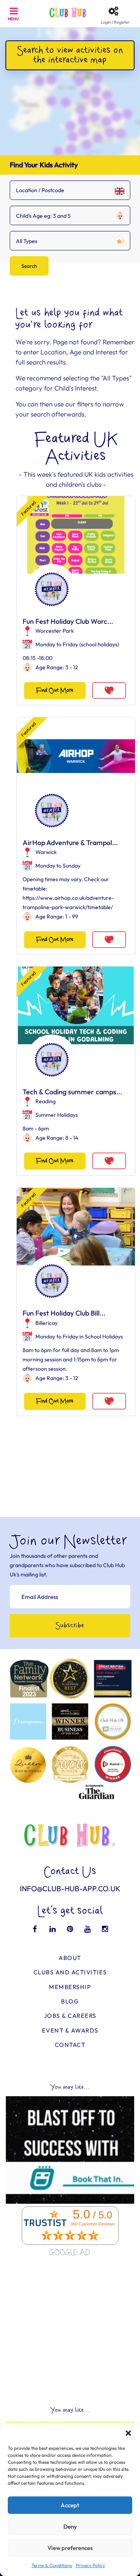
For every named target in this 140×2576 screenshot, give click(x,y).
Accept (70, 2505)
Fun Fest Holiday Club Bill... (64, 1313)
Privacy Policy (90, 2565)
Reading (45, 1101)
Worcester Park (55, 631)
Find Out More (55, 690)
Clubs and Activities (70, 1972)
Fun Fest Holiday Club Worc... (68, 621)
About (70, 1958)
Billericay (46, 1323)
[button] (128, 2433)
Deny (70, 2527)
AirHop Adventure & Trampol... (70, 843)
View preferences (70, 2548)
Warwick (46, 852)
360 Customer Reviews (93, 2224)
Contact (70, 2045)
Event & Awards (70, 2030)
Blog (70, 2001)
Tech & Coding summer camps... (72, 1092)
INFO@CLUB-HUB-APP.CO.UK (70, 1889)
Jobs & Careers (70, 2016)
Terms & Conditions (52, 2565)
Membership (70, 1987)
